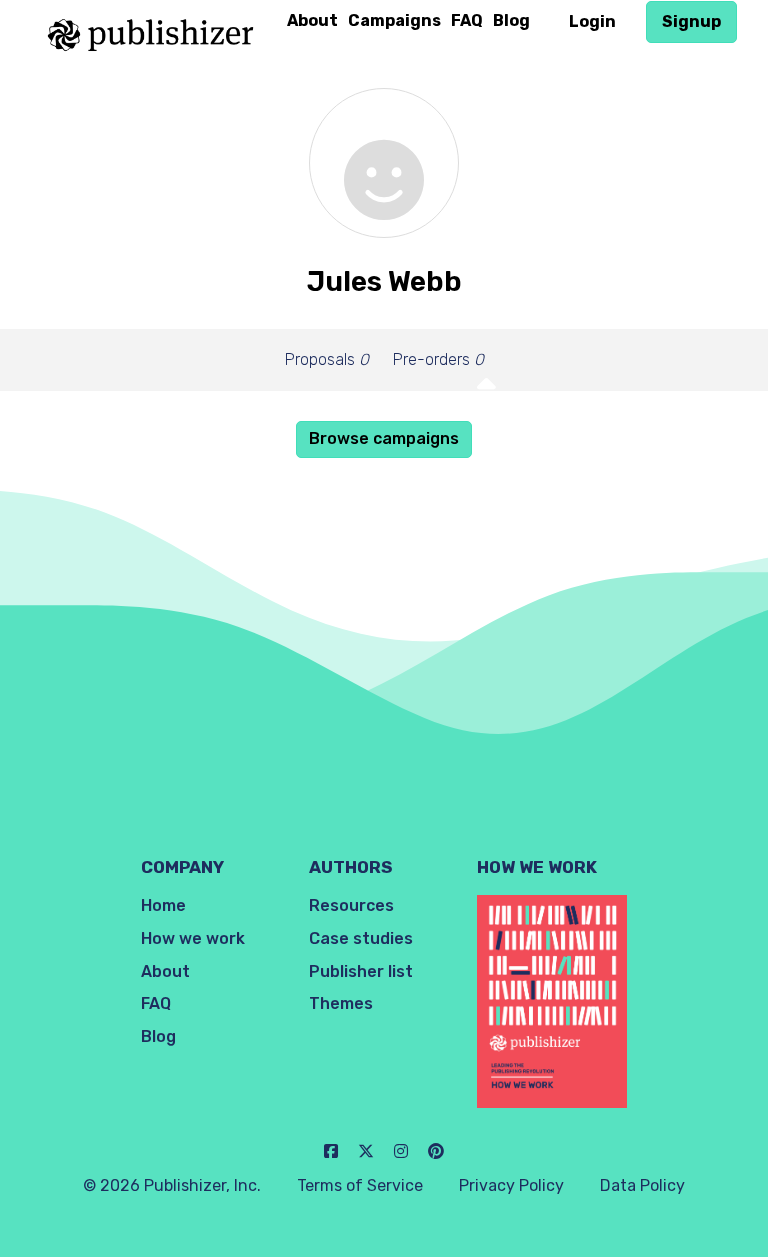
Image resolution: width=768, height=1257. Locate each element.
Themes (341, 1003)
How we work (193, 938)
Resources (351, 905)
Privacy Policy (511, 1185)
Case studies (361, 938)
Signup (691, 21)
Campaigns (394, 20)
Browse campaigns (384, 438)
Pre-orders (438, 359)
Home (163, 905)
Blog (511, 20)
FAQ (467, 20)
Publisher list (361, 971)
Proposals (327, 359)
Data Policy (642, 1185)
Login (592, 21)
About (312, 20)
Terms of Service (360, 1185)
